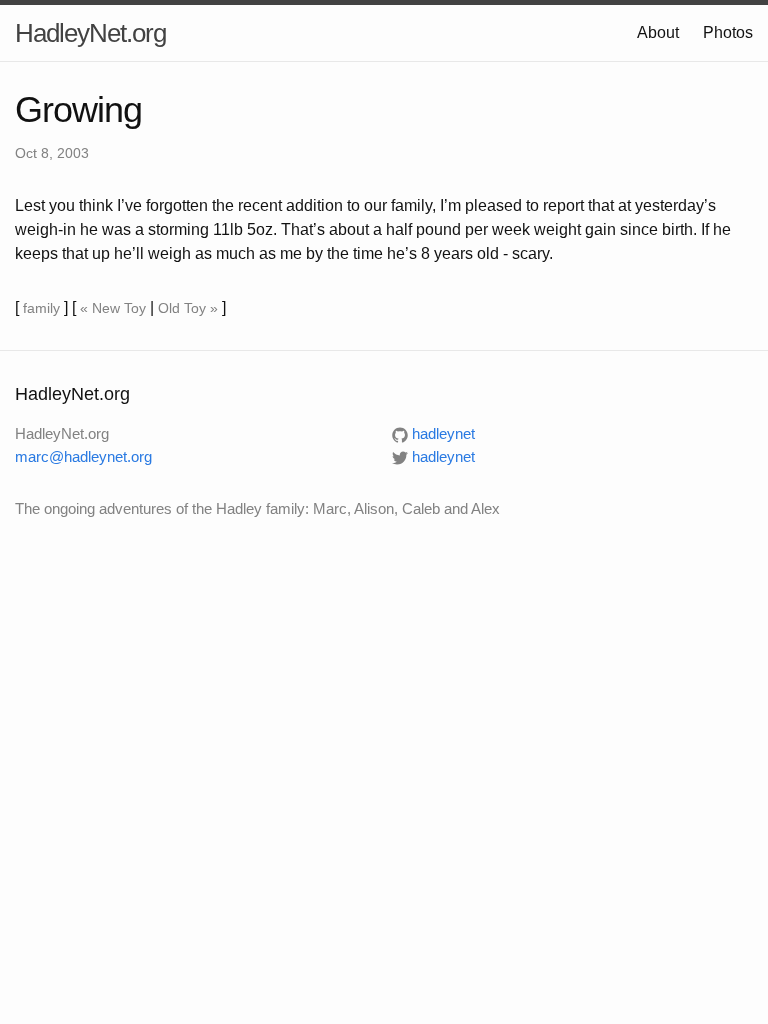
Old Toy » (188, 308)
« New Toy (113, 308)
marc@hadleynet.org (83, 456)
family (41, 308)
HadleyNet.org (90, 33)
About (658, 32)
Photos (728, 32)
